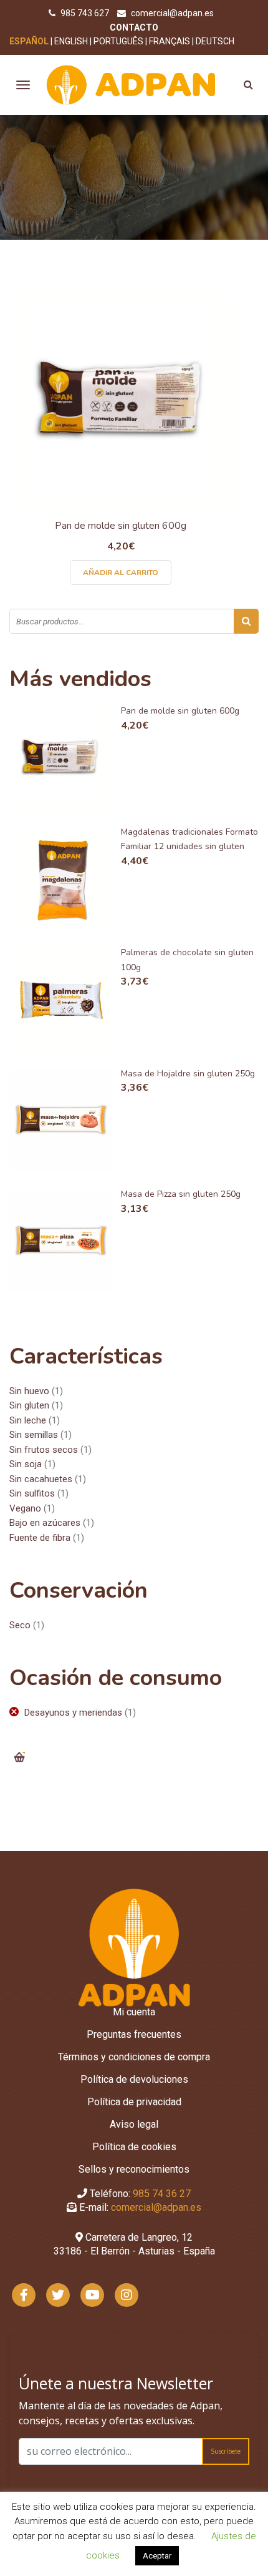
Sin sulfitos (32, 1493)
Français (170, 41)
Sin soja (26, 1464)
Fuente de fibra (40, 1538)
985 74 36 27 (162, 2194)
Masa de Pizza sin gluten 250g (181, 1194)
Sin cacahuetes (41, 1479)
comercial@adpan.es (172, 13)
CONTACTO (134, 27)
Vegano (25, 1508)
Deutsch (215, 41)
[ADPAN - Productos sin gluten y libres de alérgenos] (131, 84)
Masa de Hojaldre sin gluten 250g (188, 1074)
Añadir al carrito (121, 573)
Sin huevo (29, 1391)
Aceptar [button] (157, 2556)
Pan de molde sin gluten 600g (121, 526)
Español (29, 41)
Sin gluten (29, 1405)
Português (118, 41)
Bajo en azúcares (45, 1523)
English (71, 41)
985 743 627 (86, 13)
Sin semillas (34, 1435)
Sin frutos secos (44, 1450)
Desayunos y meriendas (73, 1713)
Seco (20, 1625)
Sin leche (28, 1420)
